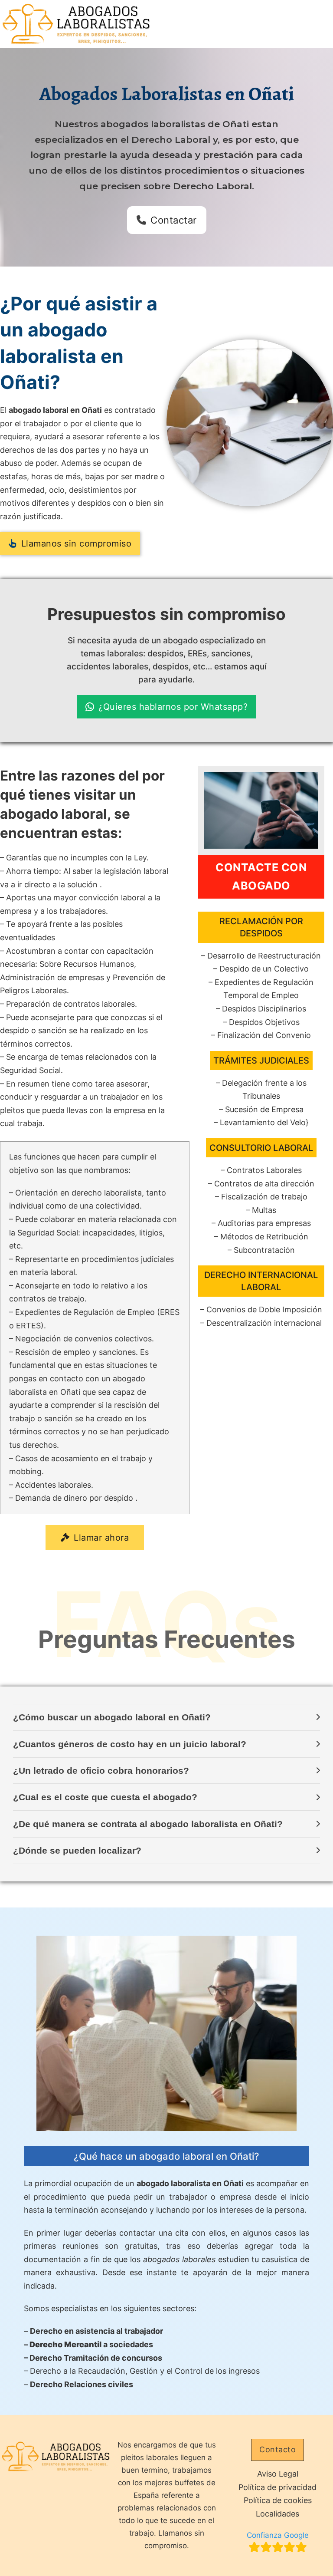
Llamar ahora (101, 1538)
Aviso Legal (278, 2474)
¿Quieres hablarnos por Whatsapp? (173, 707)
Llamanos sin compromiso (77, 544)
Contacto (277, 2449)
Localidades (277, 2514)
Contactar (174, 220)
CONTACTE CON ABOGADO (261, 877)
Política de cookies (278, 2500)
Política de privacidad (277, 2487)
